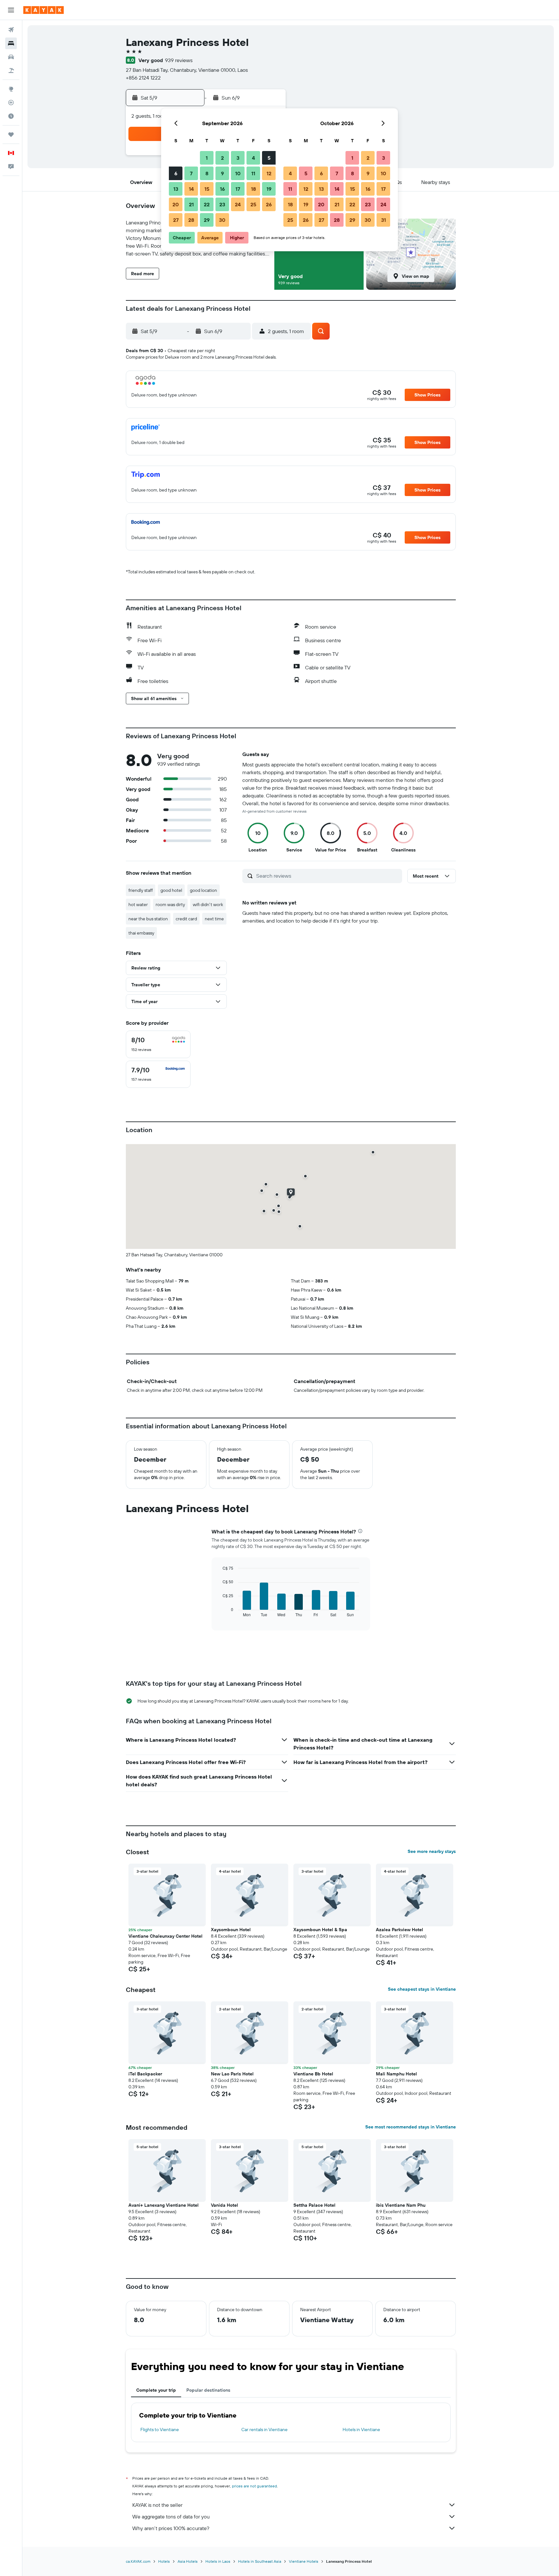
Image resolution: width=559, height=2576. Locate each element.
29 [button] (207, 220)
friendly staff (141, 890)
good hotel (171, 890)
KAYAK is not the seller (157, 2505)
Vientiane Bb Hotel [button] (313, 2074)
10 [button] (238, 173)
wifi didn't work (208, 904)
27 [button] (176, 220)
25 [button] (253, 204)
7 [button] (191, 173)
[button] (11, 10)
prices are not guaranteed (254, 2486)
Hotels (164, 2561)
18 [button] (253, 189)
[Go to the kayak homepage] (44, 10)
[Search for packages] (11, 70)
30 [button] (222, 220)
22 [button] (207, 204)
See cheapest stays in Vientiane (422, 1989)
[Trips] (11, 135)
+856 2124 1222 (143, 78)
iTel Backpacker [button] (145, 2074)
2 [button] (222, 158)
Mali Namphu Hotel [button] (396, 2074)
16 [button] (222, 189)
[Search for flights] (11, 30)
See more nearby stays (432, 1851)
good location (203, 890)
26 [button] (269, 204)
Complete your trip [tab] (156, 2390)
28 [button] (191, 220)
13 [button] (176, 189)
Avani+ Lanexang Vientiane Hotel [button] (164, 2205)
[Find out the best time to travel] (11, 116)
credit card (186, 919)
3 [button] (238, 158)
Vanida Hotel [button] (225, 2205)
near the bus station (148, 919)
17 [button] (238, 189)
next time (214, 919)
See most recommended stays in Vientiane (411, 2127)
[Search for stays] (11, 43)
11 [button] (253, 173)
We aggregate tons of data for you (171, 2516)
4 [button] (253, 158)
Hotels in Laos (218, 2561)
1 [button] (207, 158)
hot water (138, 904)
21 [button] (191, 204)
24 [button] (238, 204)
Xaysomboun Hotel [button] (231, 1930)
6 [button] (176, 173)
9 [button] (222, 173)
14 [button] (191, 189)
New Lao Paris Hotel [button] (232, 2074)
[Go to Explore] (11, 89)
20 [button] (176, 204)
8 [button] (207, 173)
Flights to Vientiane (160, 2430)
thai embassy (141, 933)
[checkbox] (158, 1044)
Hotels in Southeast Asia (260, 2561)
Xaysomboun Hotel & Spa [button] (320, 1930)
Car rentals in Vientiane (264, 2430)
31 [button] (384, 220)
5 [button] (269, 158)
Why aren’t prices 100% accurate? (171, 2528)
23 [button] (222, 204)
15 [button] (207, 189)
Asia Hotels (188, 2561)
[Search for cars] (11, 57)
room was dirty (170, 904)
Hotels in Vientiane (361, 2430)
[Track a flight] (11, 103)
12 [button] (269, 173)
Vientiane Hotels (304, 2561)
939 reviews (179, 60)
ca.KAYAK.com (138, 2561)
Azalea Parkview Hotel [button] (400, 1930)
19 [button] (269, 189)
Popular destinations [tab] (208, 2390)
